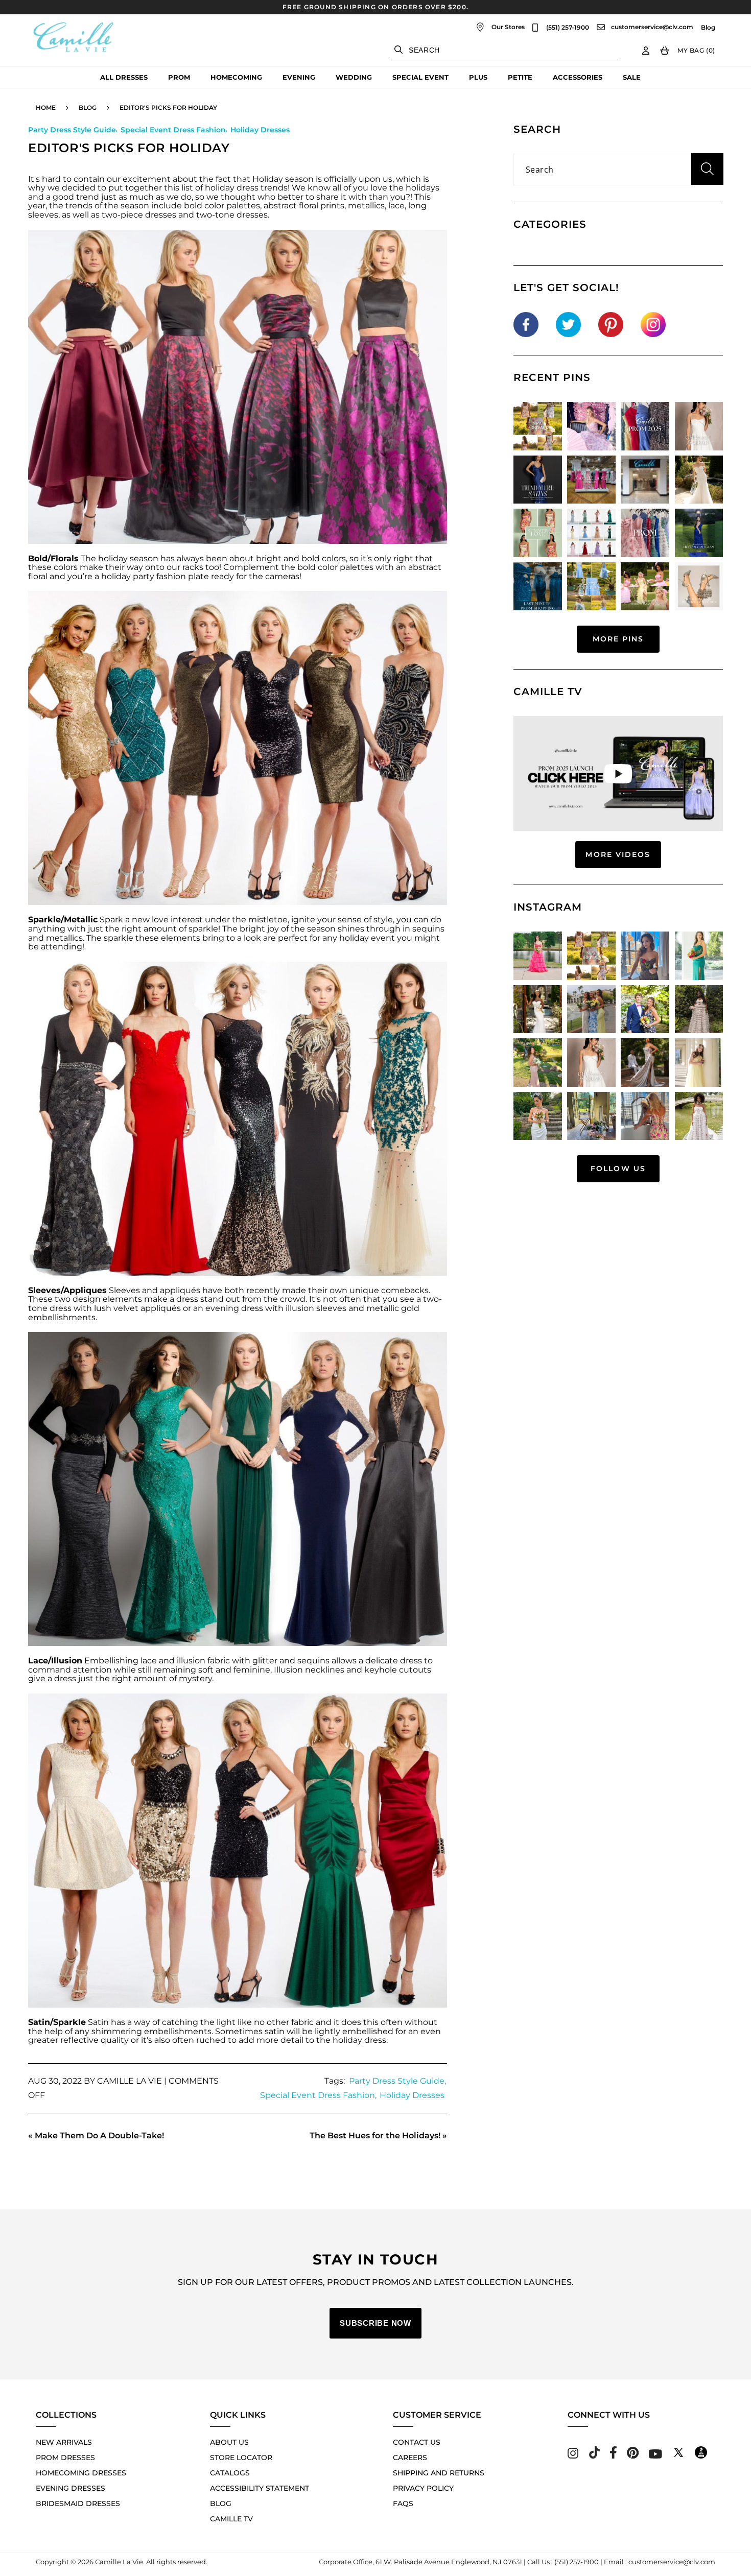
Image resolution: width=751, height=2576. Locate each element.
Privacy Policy (423, 2488)
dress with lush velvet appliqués (115, 1308)
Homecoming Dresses (81, 2473)
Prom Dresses (65, 2458)
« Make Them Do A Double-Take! (96, 2136)
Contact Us (417, 2442)
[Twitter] (678, 2456)
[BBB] (701, 2456)
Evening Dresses (71, 2488)
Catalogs (230, 2473)
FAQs (403, 2503)
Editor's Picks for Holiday (168, 108)
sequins (428, 929)
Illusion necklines (309, 1670)
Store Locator (241, 2458)
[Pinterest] (633, 2456)
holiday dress (232, 188)
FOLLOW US (618, 1168)
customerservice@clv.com (652, 27)
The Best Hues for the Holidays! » (378, 2136)
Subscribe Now (375, 2323)
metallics (64, 938)
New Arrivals (64, 2442)
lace (396, 206)
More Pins (618, 639)
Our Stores (508, 27)
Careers (410, 2458)
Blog (708, 28)
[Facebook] (613, 2456)
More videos (618, 854)
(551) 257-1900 (568, 28)
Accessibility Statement (260, 2488)
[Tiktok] (594, 2456)
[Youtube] (655, 2456)
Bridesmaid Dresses (78, 2503)
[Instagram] (573, 2456)
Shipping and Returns (439, 2473)
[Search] (398, 50)
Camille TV (231, 2519)
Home (46, 108)
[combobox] (505, 50)
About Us (229, 2442)
